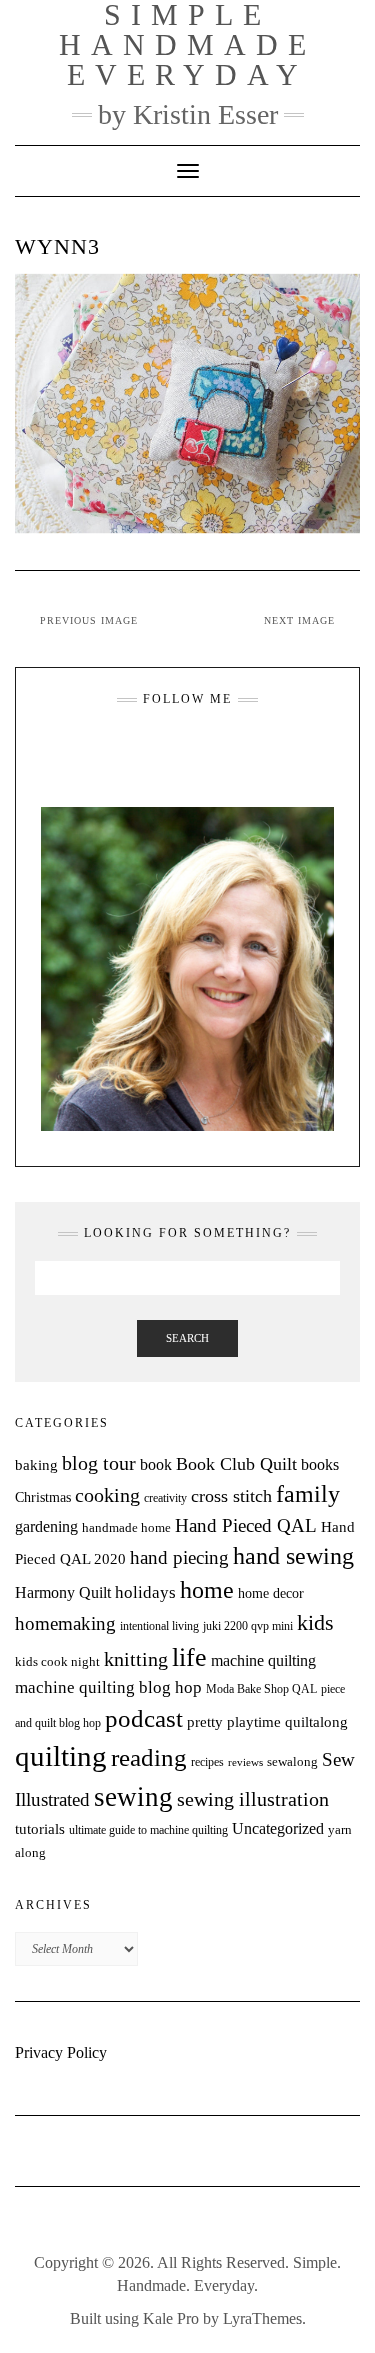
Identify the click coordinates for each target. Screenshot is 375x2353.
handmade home (126, 1527)
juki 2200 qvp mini (248, 1626)
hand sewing (293, 1556)
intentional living (159, 1626)
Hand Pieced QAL (246, 1525)
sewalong (292, 1761)
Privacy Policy (61, 2052)
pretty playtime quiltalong (267, 1722)
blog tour (99, 1463)
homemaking (65, 1623)
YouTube (200, 748)
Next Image (299, 620)
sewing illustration (253, 1799)
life (189, 1657)
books (320, 1464)
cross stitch (231, 1496)
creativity (165, 1498)
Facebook (175, 748)
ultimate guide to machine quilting (148, 1830)
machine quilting (263, 1660)
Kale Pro (171, 2318)
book (156, 1464)
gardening (46, 1526)
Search (187, 1338)
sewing (133, 1797)
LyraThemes (262, 2318)
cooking (107, 1495)
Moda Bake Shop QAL (261, 1689)
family (308, 1494)
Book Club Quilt (236, 1464)
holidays (145, 1592)
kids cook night (57, 1662)
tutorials (40, 1828)
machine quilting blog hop (108, 1687)
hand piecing (179, 1557)
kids (315, 1623)
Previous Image (89, 620)
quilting (61, 1756)
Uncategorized (278, 1828)
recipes (207, 1762)
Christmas (43, 1497)
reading (149, 1757)
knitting (136, 1659)
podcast (144, 1718)
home (207, 1590)
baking (36, 1465)
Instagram (150, 748)
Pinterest (225, 748)
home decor (271, 1593)
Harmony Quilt (63, 1592)
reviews (245, 1762)
